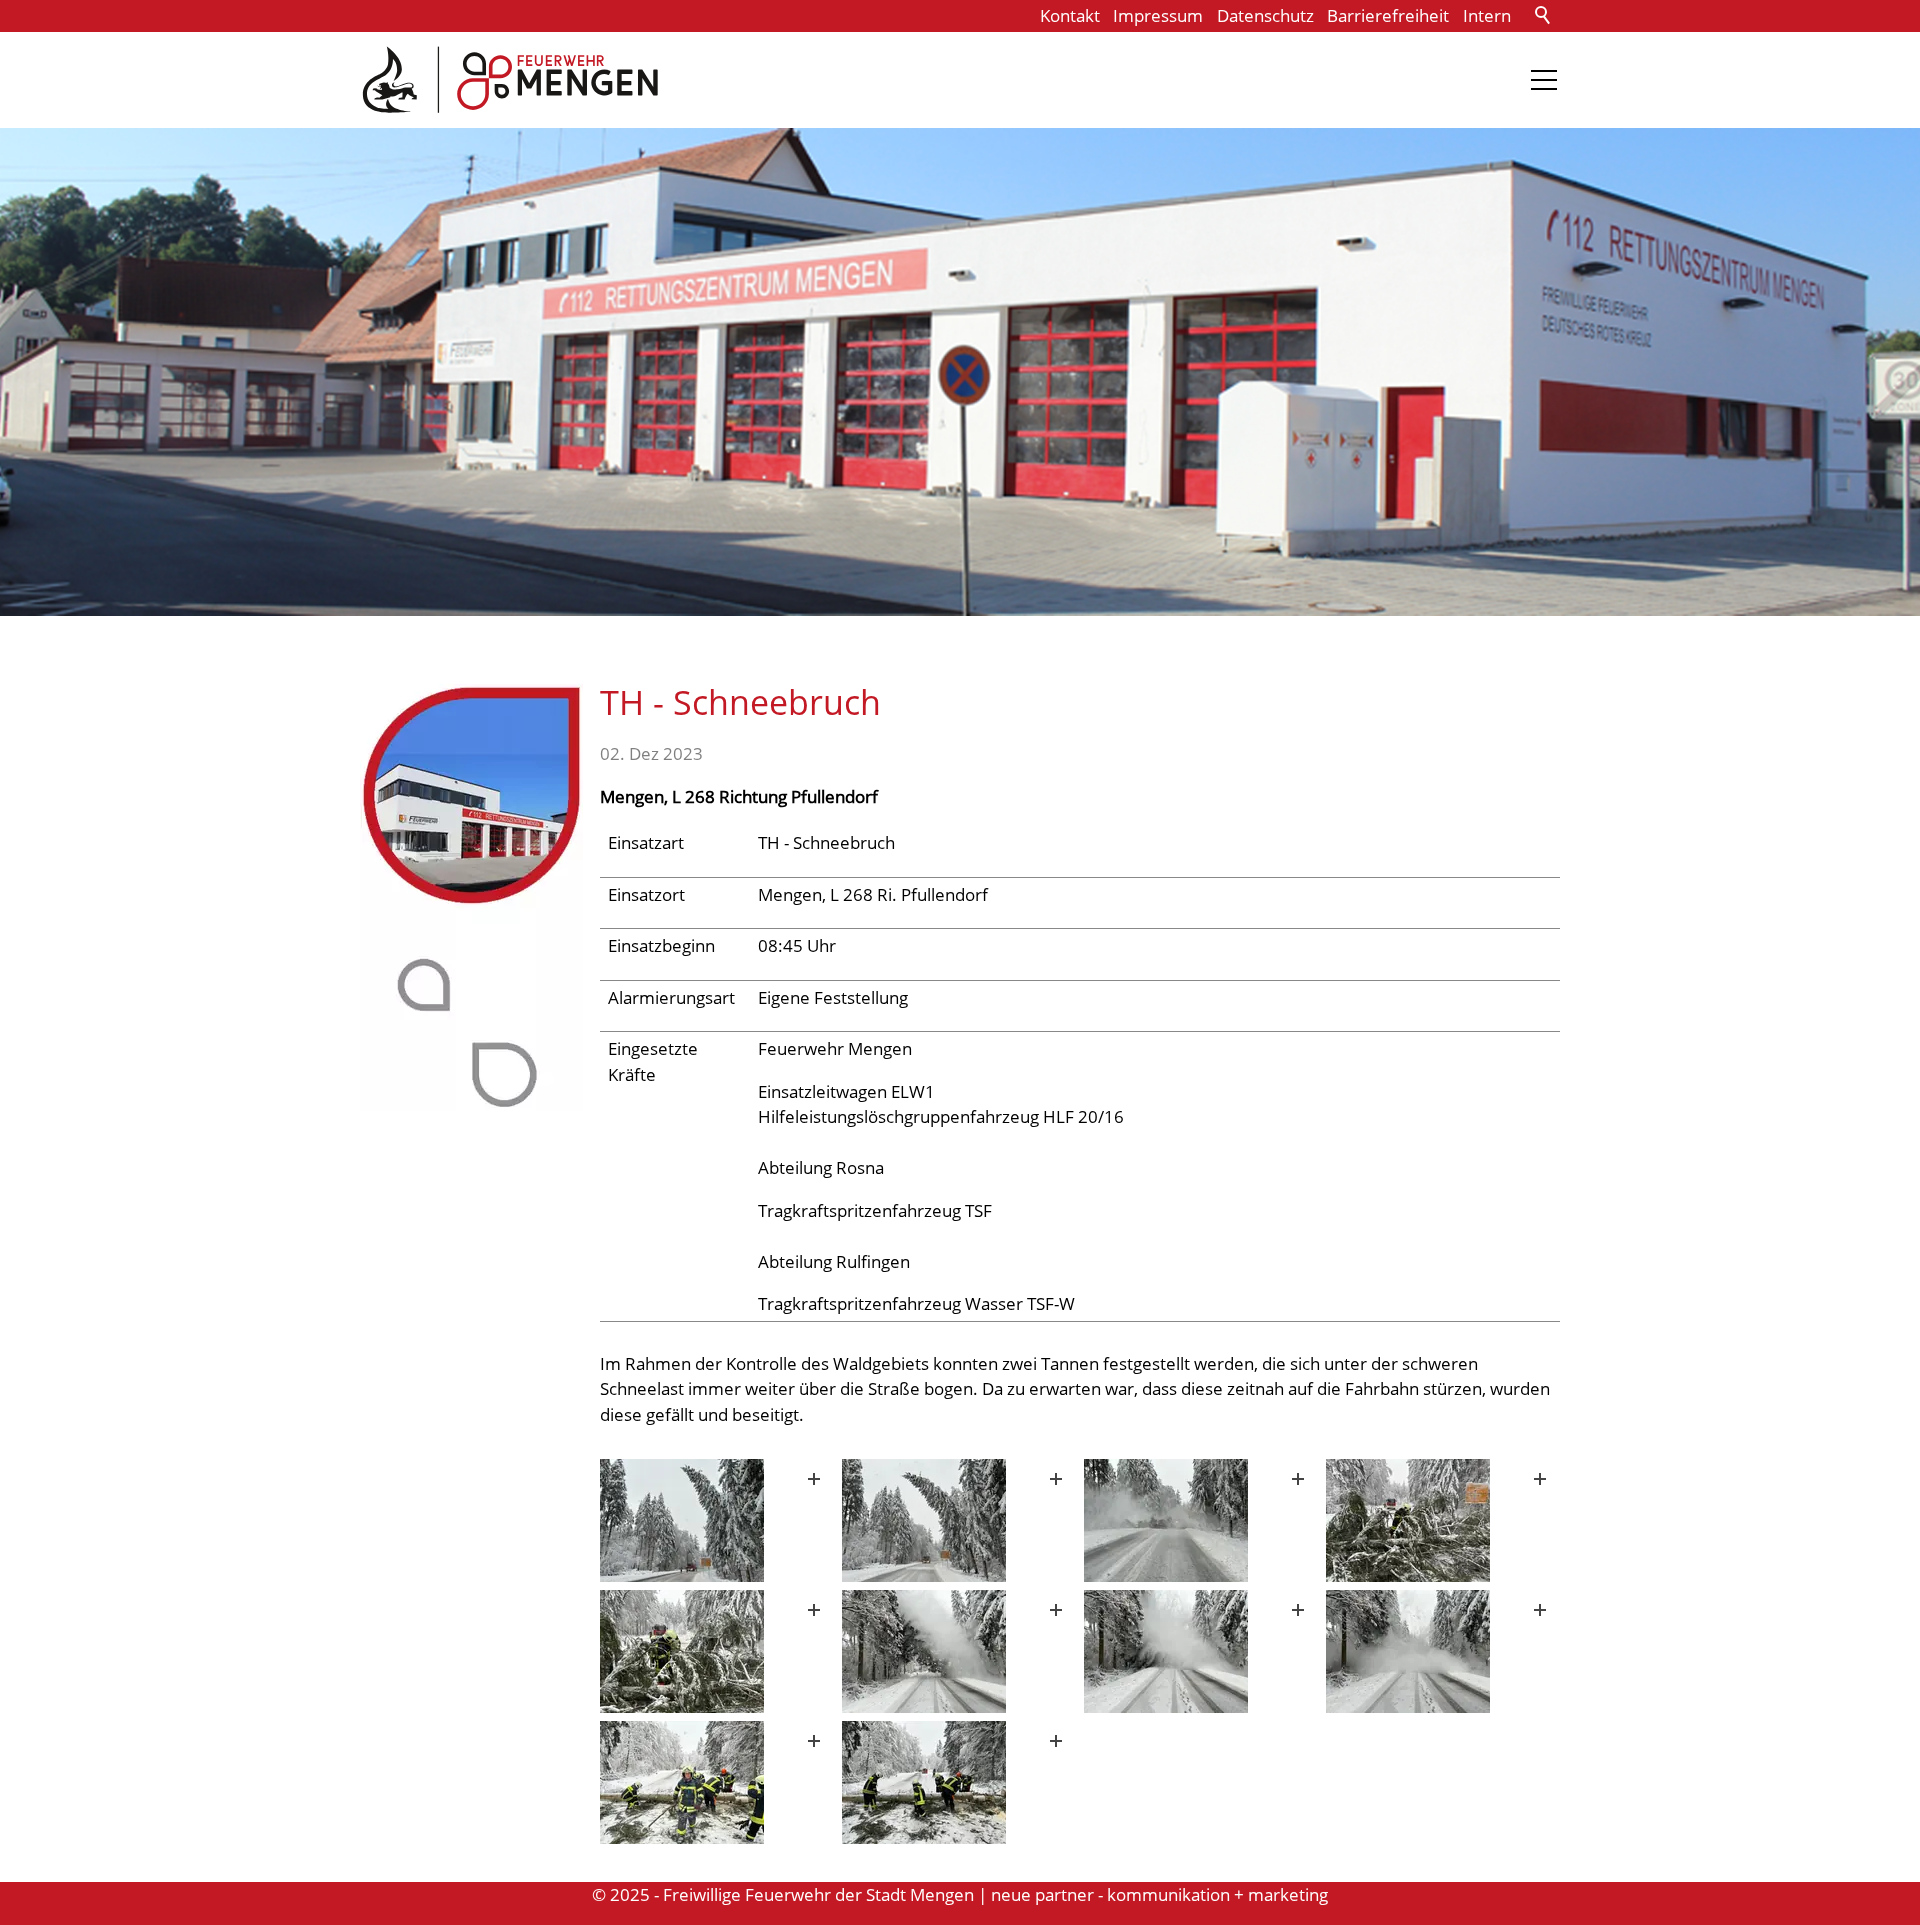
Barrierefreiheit (1388, 15)
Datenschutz (1265, 15)
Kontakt (1070, 15)
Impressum (1158, 15)
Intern (1487, 15)
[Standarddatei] (717, 1520)
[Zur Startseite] (510, 80)
